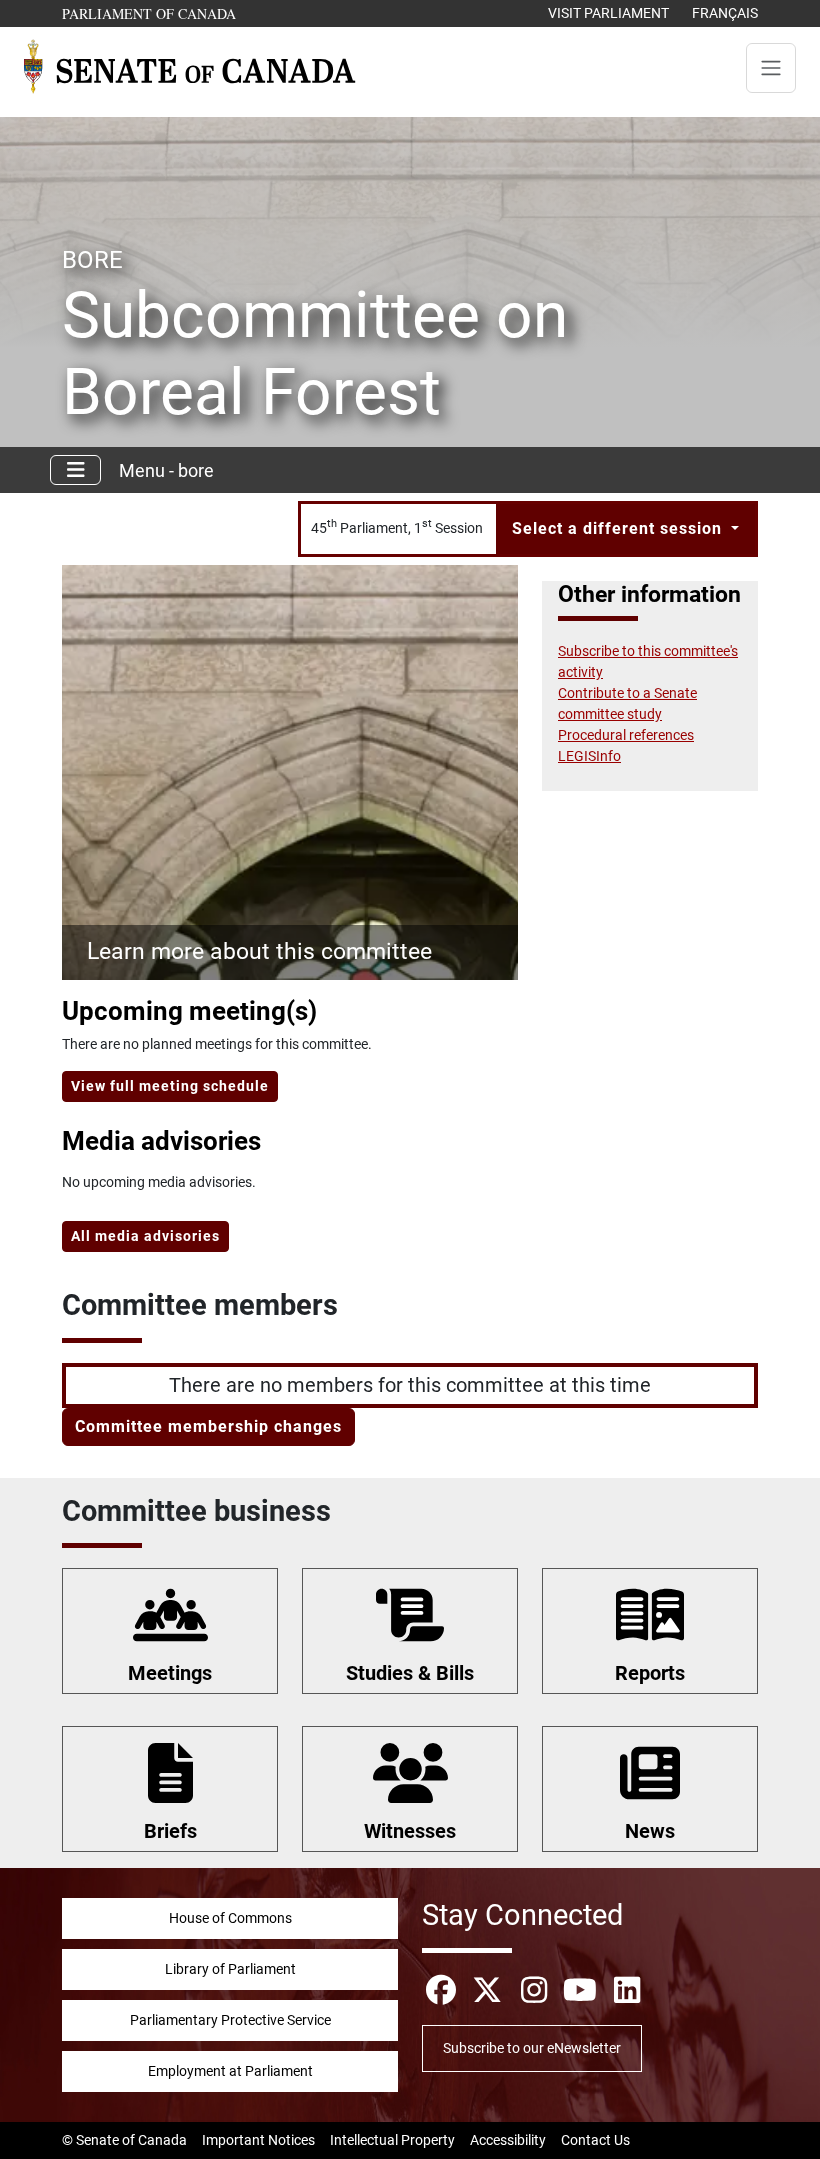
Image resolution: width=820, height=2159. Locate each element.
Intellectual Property (392, 2140)
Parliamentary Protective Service (230, 2020)
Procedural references (626, 735)
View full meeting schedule (170, 1086)
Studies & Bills (410, 1673)
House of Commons (230, 1918)
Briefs (170, 1831)
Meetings (170, 1673)
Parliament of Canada (150, 13)
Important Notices (258, 2140)
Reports (650, 1673)
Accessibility (508, 2140)
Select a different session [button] (619, 528)
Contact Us (595, 2140)
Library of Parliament (230, 1969)
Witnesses (410, 1831)
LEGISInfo (589, 756)
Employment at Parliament (230, 2071)
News (650, 1831)
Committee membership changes (208, 1426)
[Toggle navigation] (771, 68)
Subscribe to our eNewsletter (532, 2048)
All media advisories (145, 1236)
